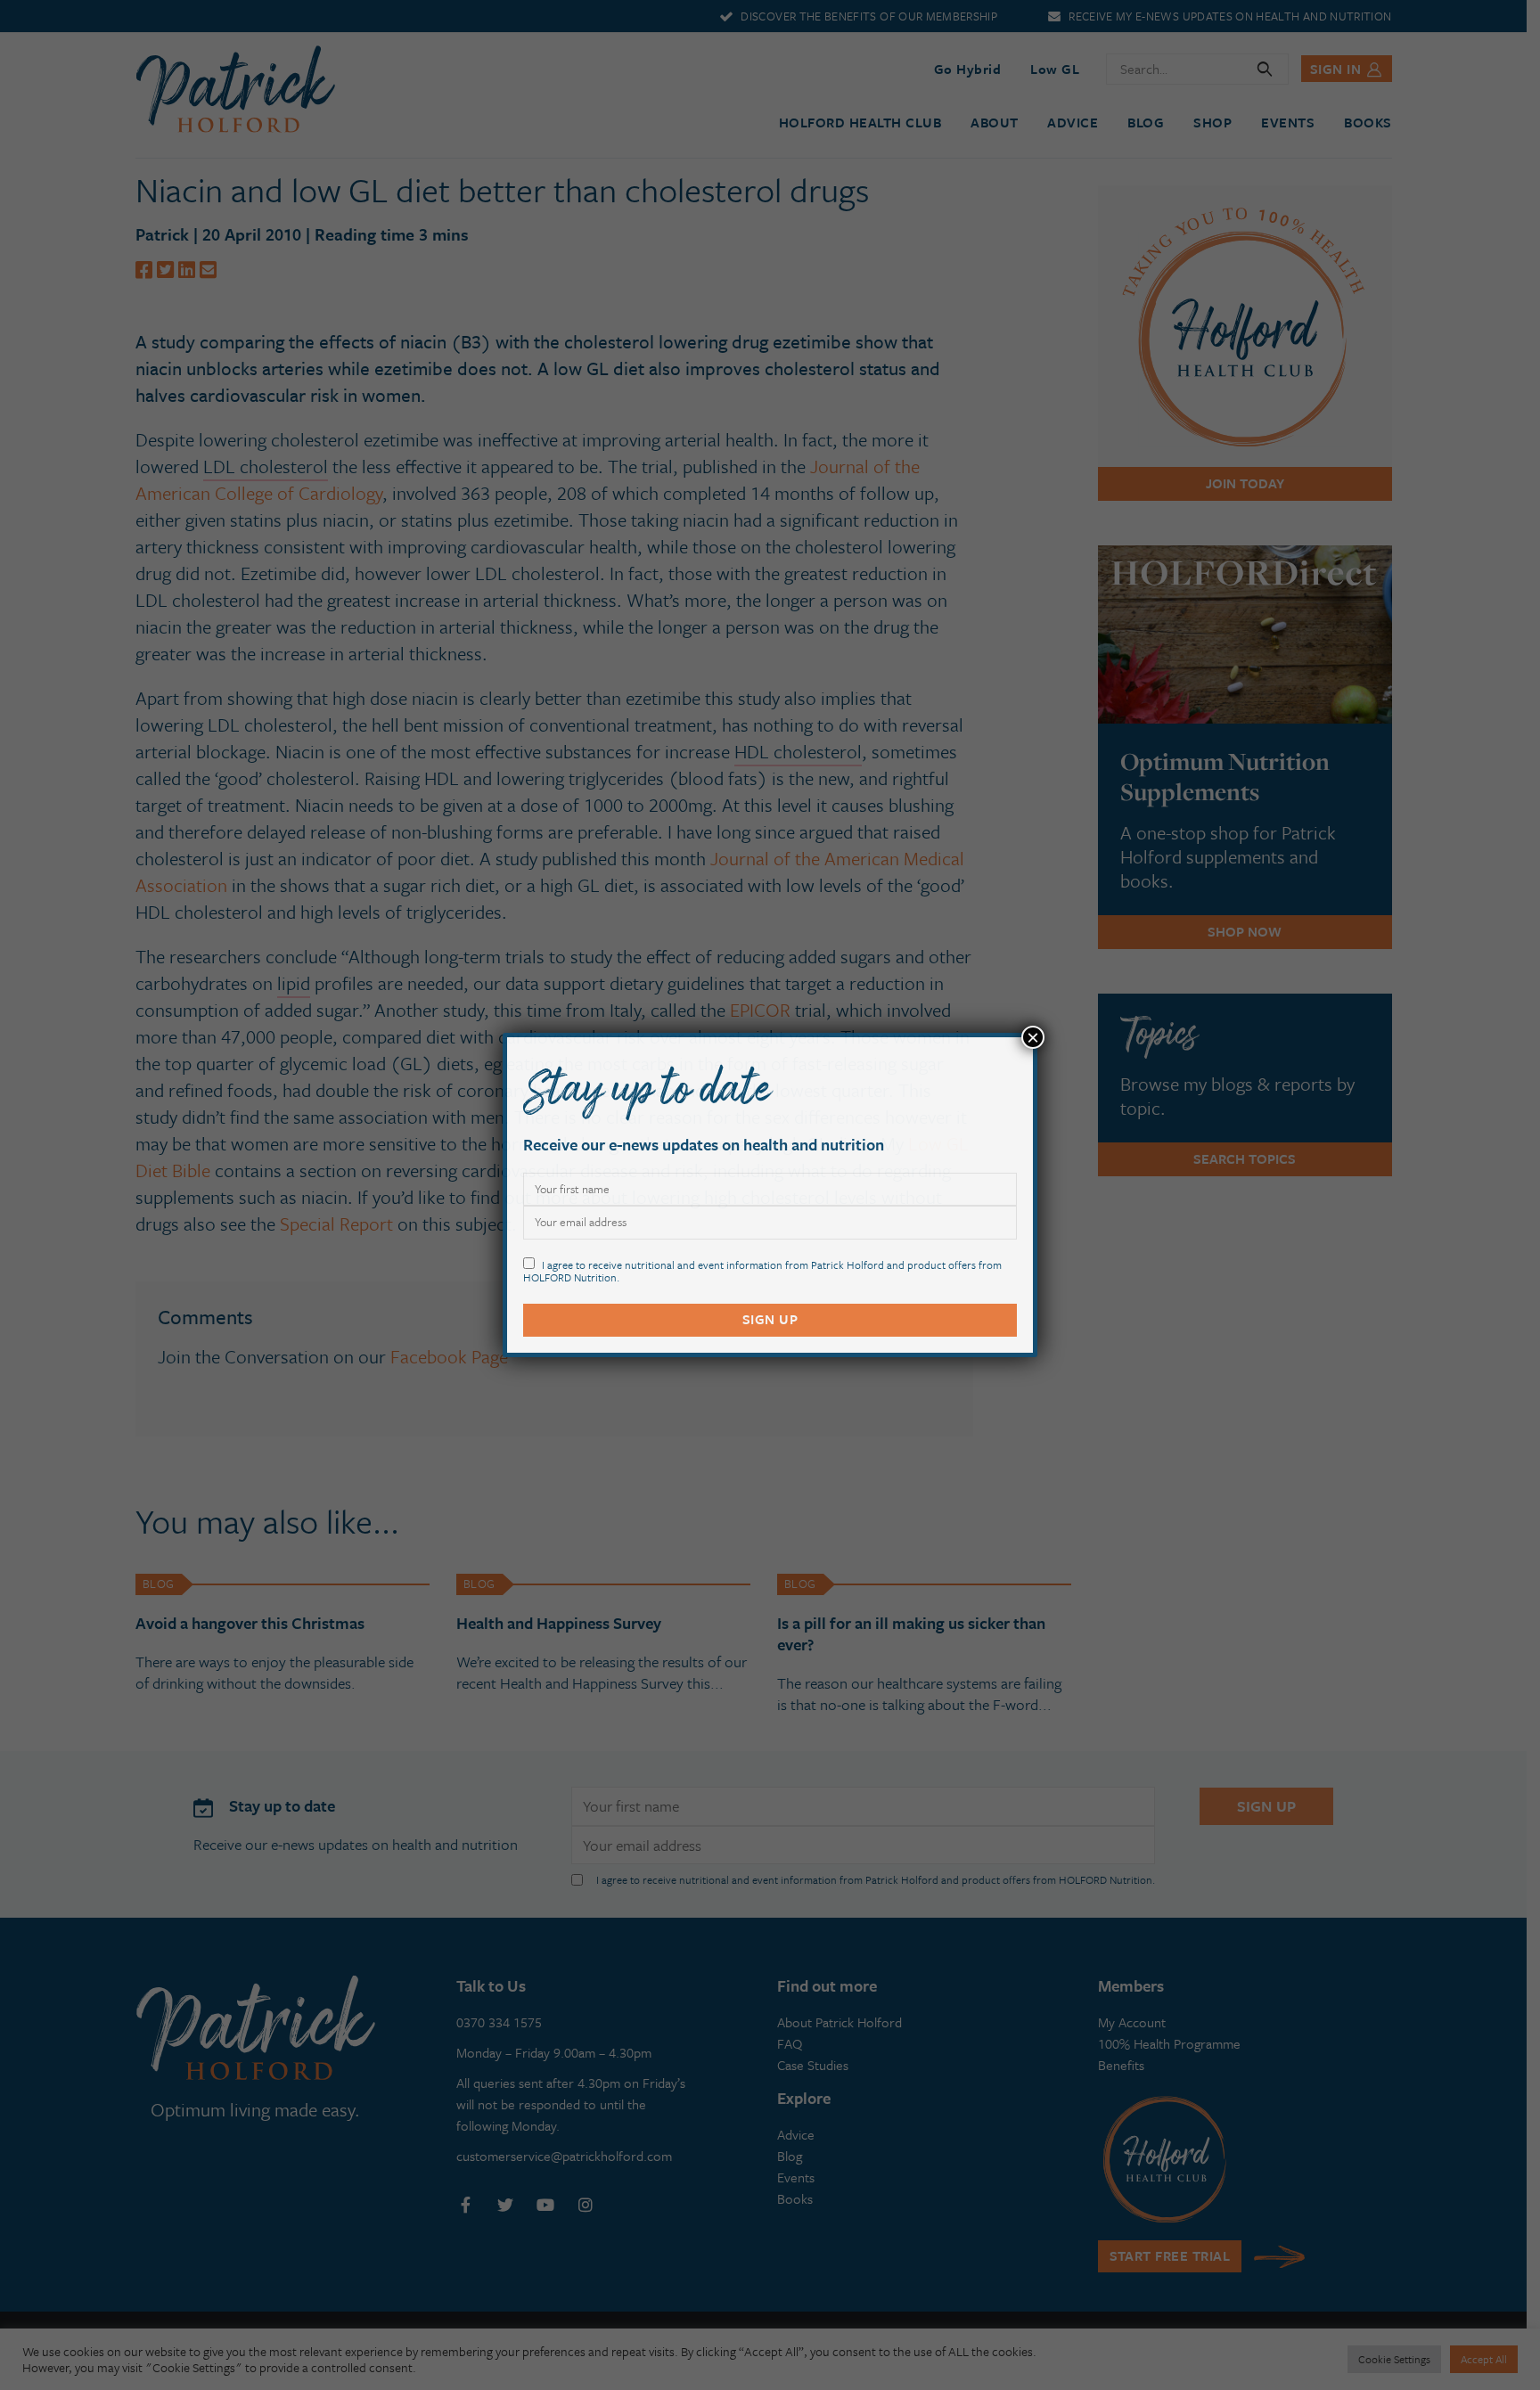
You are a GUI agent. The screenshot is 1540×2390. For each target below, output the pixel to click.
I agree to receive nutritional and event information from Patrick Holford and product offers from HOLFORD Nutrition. (762, 1270)
